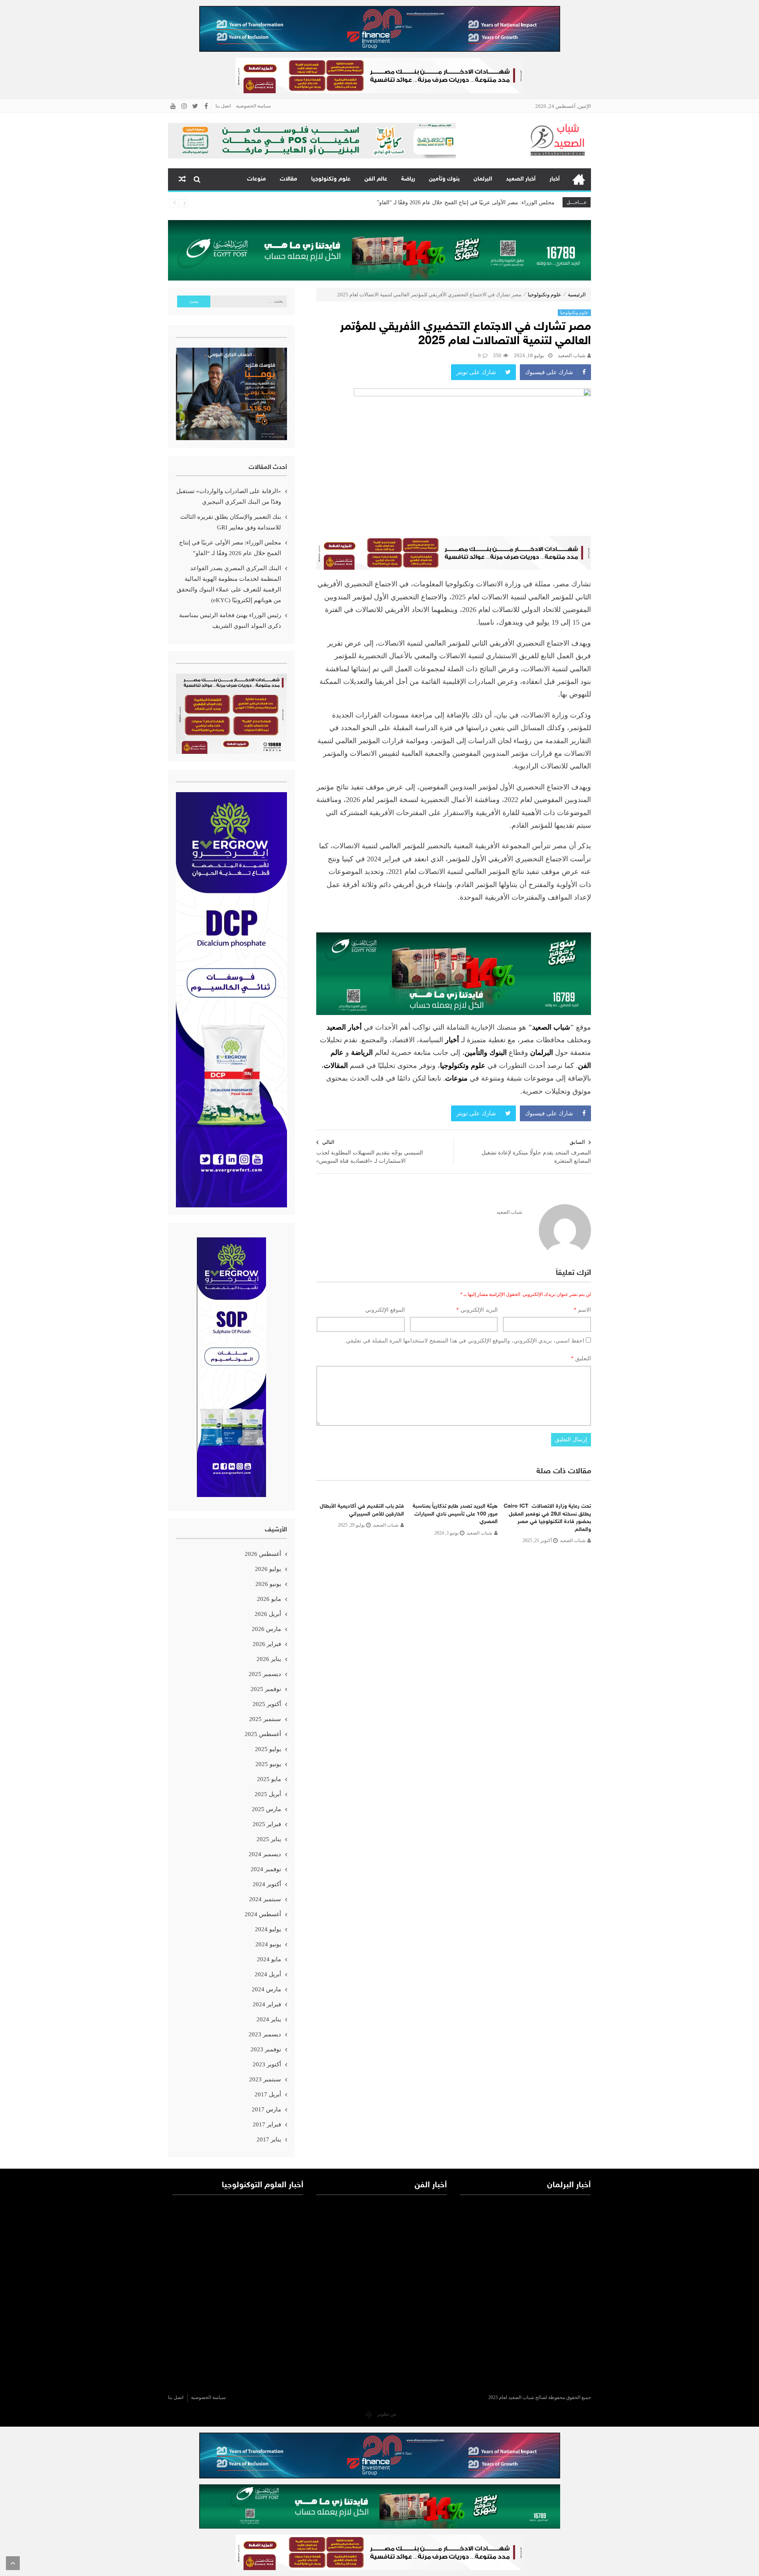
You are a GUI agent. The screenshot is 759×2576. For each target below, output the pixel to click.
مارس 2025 (266, 1809)
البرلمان (483, 179)
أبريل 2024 (268, 1974)
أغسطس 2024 (263, 1914)
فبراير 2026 (267, 1644)
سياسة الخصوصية (253, 106)
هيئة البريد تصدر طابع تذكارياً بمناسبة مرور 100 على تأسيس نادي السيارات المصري (455, 1514)
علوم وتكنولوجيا (331, 179)
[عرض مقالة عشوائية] (182, 179)
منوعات (257, 179)
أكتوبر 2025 (267, 1704)
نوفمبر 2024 (266, 1869)
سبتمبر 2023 (265, 2079)
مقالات (289, 179)
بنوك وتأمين (444, 179)
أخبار (555, 179)
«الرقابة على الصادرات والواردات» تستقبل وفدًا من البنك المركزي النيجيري (229, 496)
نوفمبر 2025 (266, 1689)
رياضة (408, 179)
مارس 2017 (266, 2109)
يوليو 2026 (268, 1569)
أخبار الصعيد (521, 179)
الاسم (582, 1310)
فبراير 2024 (267, 2004)
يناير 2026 (269, 1659)
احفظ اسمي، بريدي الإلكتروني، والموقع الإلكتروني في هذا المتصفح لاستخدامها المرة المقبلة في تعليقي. (464, 1341)
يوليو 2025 (268, 1749)
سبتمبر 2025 (265, 1719)
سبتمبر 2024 (265, 1899)
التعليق (581, 1359)
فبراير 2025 (267, 1824)
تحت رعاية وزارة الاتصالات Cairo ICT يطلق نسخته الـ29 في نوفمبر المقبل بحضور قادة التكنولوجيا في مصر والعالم (547, 1518)
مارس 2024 (266, 1989)
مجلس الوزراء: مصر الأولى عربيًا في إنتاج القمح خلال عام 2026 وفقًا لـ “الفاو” (230, 548)
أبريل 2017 (268, 2094)
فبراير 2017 (267, 2124)
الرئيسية (579, 179)
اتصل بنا (223, 106)
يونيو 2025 (268, 1764)
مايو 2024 (269, 1959)
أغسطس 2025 (263, 1734)
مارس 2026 (266, 1629)
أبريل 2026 (268, 1614)
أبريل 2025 (268, 1794)
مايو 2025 (269, 1779)
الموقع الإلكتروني (385, 1310)
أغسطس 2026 (263, 1554)
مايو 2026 (269, 1599)
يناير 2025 (269, 1839)
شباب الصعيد (572, 355)
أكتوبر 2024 (267, 1884)
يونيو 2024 (268, 1944)
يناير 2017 (269, 2139)
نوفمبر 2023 (266, 2049)
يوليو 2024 (268, 1929)
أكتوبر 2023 (267, 2064)
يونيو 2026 (268, 1584)
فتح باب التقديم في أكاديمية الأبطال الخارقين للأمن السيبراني (362, 1510)
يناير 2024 (269, 2019)
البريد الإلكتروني (477, 1310)
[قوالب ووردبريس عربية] (369, 2414)
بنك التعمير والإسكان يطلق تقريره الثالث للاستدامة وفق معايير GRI (231, 522)
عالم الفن (376, 179)
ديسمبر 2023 (265, 2034)
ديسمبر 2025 (265, 1674)
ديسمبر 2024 (265, 1854)
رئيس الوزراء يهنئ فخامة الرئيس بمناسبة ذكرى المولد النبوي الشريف (230, 620)
